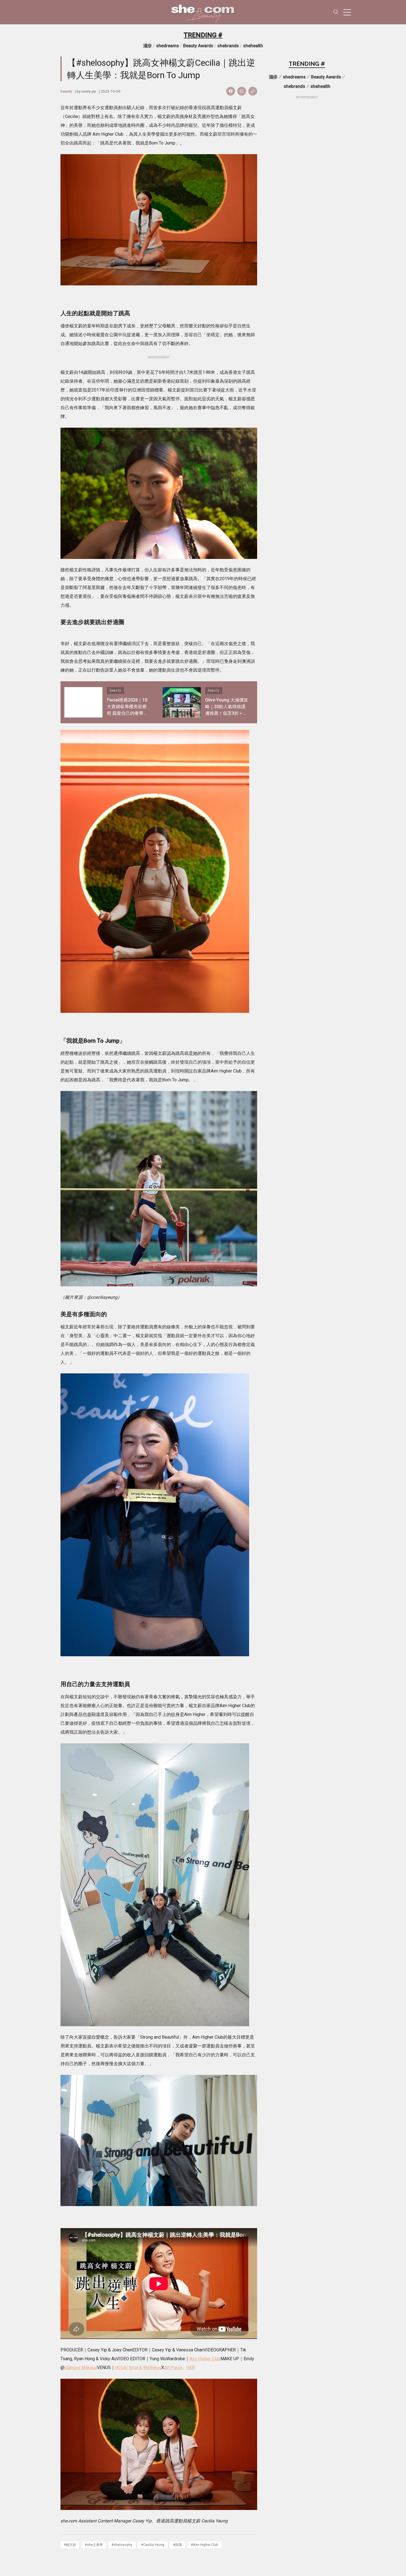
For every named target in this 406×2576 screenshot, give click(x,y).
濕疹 (147, 46)
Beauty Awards (198, 46)
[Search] (336, 12)
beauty (66, 91)
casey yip (89, 91)
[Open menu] (347, 12)
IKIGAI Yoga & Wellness (138, 2368)
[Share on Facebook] (231, 91)
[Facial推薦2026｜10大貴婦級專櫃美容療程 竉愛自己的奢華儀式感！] (83, 702)
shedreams (168, 46)
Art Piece (173, 2368)
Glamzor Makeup (81, 2368)
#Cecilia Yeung (153, 2545)
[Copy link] (253, 91)
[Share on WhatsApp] (242, 91)
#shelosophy (122, 2545)
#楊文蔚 (70, 2545)
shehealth (253, 46)
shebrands (228, 46)
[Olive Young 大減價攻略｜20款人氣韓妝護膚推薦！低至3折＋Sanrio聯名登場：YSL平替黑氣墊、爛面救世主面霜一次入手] (182, 702)
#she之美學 (94, 2545)
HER (191, 2368)
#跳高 (178, 2545)
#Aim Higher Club (205, 2545)
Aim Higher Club (205, 2359)
